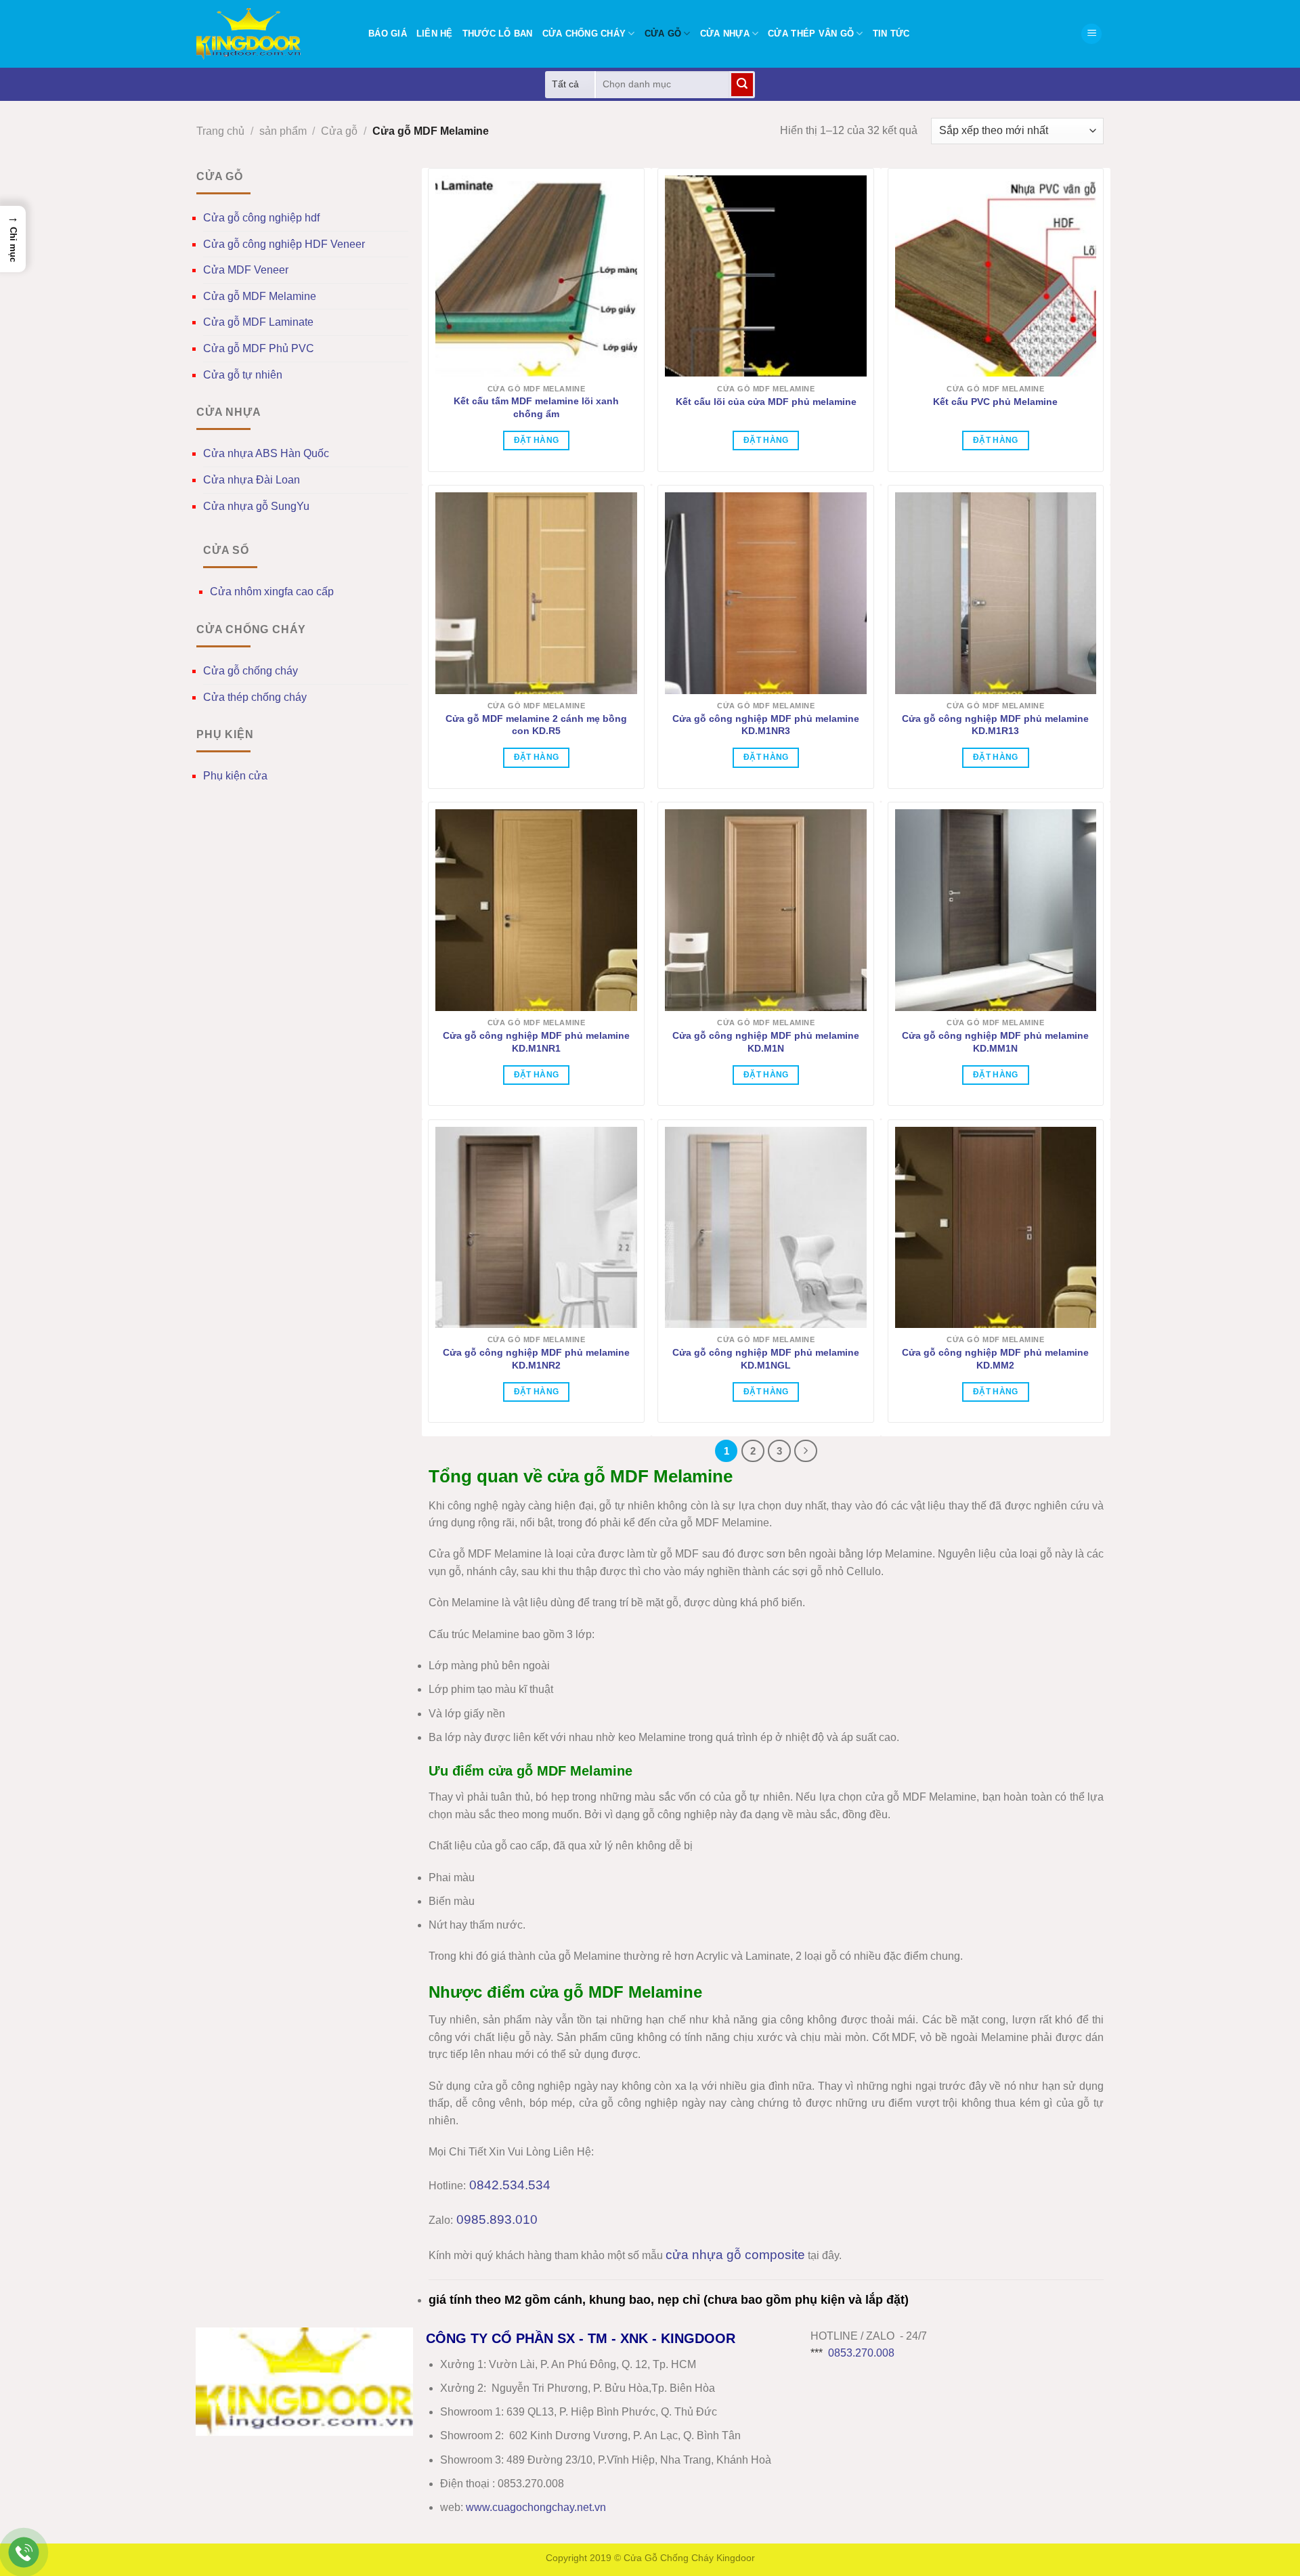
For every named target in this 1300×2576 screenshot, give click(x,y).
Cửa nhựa (725, 34)
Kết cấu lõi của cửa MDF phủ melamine (766, 402)
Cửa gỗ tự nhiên (243, 375)
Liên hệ (435, 34)
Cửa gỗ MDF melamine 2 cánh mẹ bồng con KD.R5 (536, 725)
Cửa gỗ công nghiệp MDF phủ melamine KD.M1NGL (766, 1359)
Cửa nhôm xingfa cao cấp (272, 592)
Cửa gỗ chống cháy (251, 671)
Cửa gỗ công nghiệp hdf (261, 218)
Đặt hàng (537, 440)
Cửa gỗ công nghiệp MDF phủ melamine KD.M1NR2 (536, 1359)
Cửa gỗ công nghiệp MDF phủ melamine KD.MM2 (995, 1359)
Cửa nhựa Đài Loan (252, 480)
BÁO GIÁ (388, 34)
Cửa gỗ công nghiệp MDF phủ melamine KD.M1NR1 (536, 1042)
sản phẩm (283, 131)
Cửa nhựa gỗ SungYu (256, 506)
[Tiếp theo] (806, 1451)
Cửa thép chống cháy (255, 697)
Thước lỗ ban (498, 34)
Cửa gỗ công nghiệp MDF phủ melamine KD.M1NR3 (766, 725)
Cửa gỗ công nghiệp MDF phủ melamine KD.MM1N (995, 1042)
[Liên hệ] (24, 2553)
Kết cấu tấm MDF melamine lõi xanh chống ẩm (536, 407)
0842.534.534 (510, 2185)
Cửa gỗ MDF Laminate (258, 322)
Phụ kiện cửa (235, 776)
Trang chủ (220, 131)
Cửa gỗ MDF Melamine (260, 296)
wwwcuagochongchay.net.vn (536, 2507)
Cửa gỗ (663, 34)
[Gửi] (742, 85)
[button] (1091, 34)
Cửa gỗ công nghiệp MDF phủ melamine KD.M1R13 (995, 725)
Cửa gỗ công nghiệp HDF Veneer (284, 244)
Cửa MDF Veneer (246, 270)
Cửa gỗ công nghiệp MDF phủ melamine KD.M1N (766, 1042)
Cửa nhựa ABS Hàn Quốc (266, 453)
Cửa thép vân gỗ (811, 34)
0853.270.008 (861, 2353)
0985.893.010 (497, 2219)
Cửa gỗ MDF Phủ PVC (259, 348)
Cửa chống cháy (584, 34)
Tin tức (891, 34)
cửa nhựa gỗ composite (735, 2255)
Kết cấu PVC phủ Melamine (995, 402)
